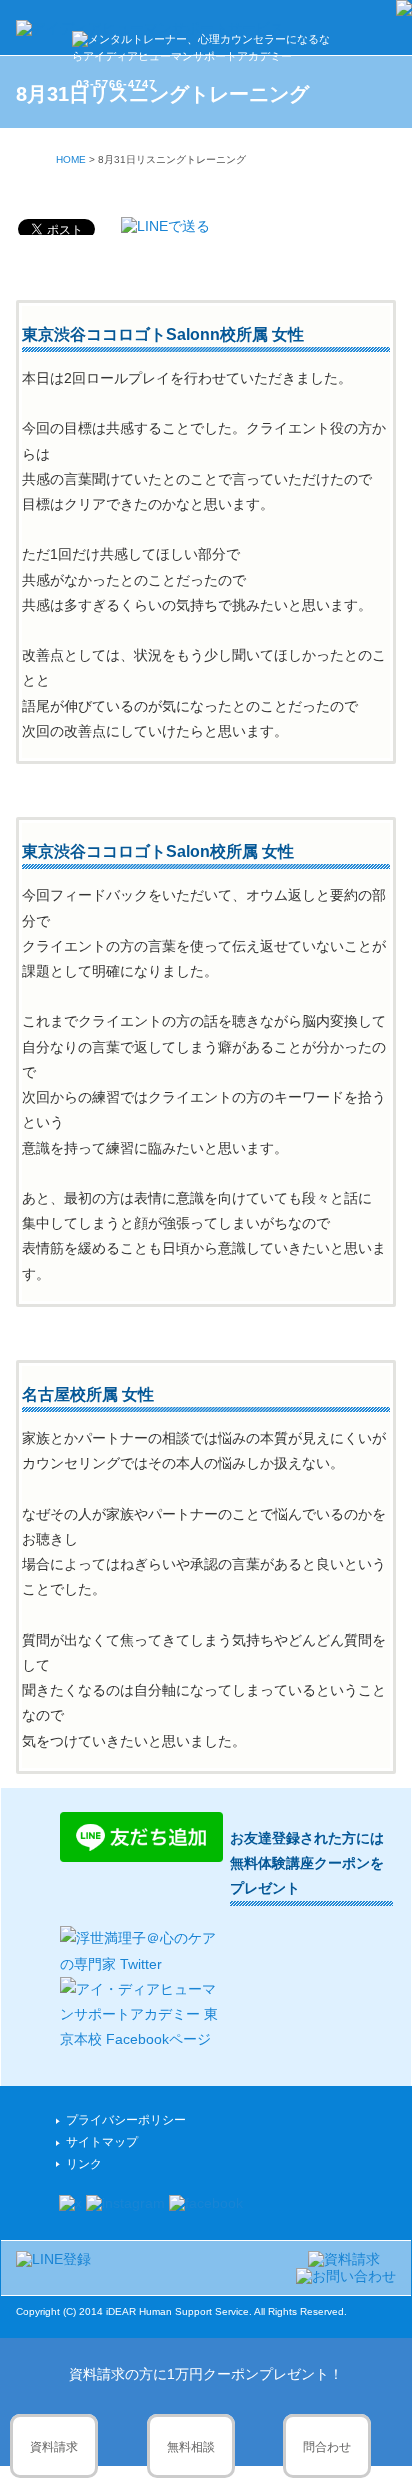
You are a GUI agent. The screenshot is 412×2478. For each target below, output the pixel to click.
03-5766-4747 (116, 84)
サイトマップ (102, 2142)
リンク (84, 2164)
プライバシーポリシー (126, 2120)
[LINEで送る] (165, 226)
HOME (71, 159)
